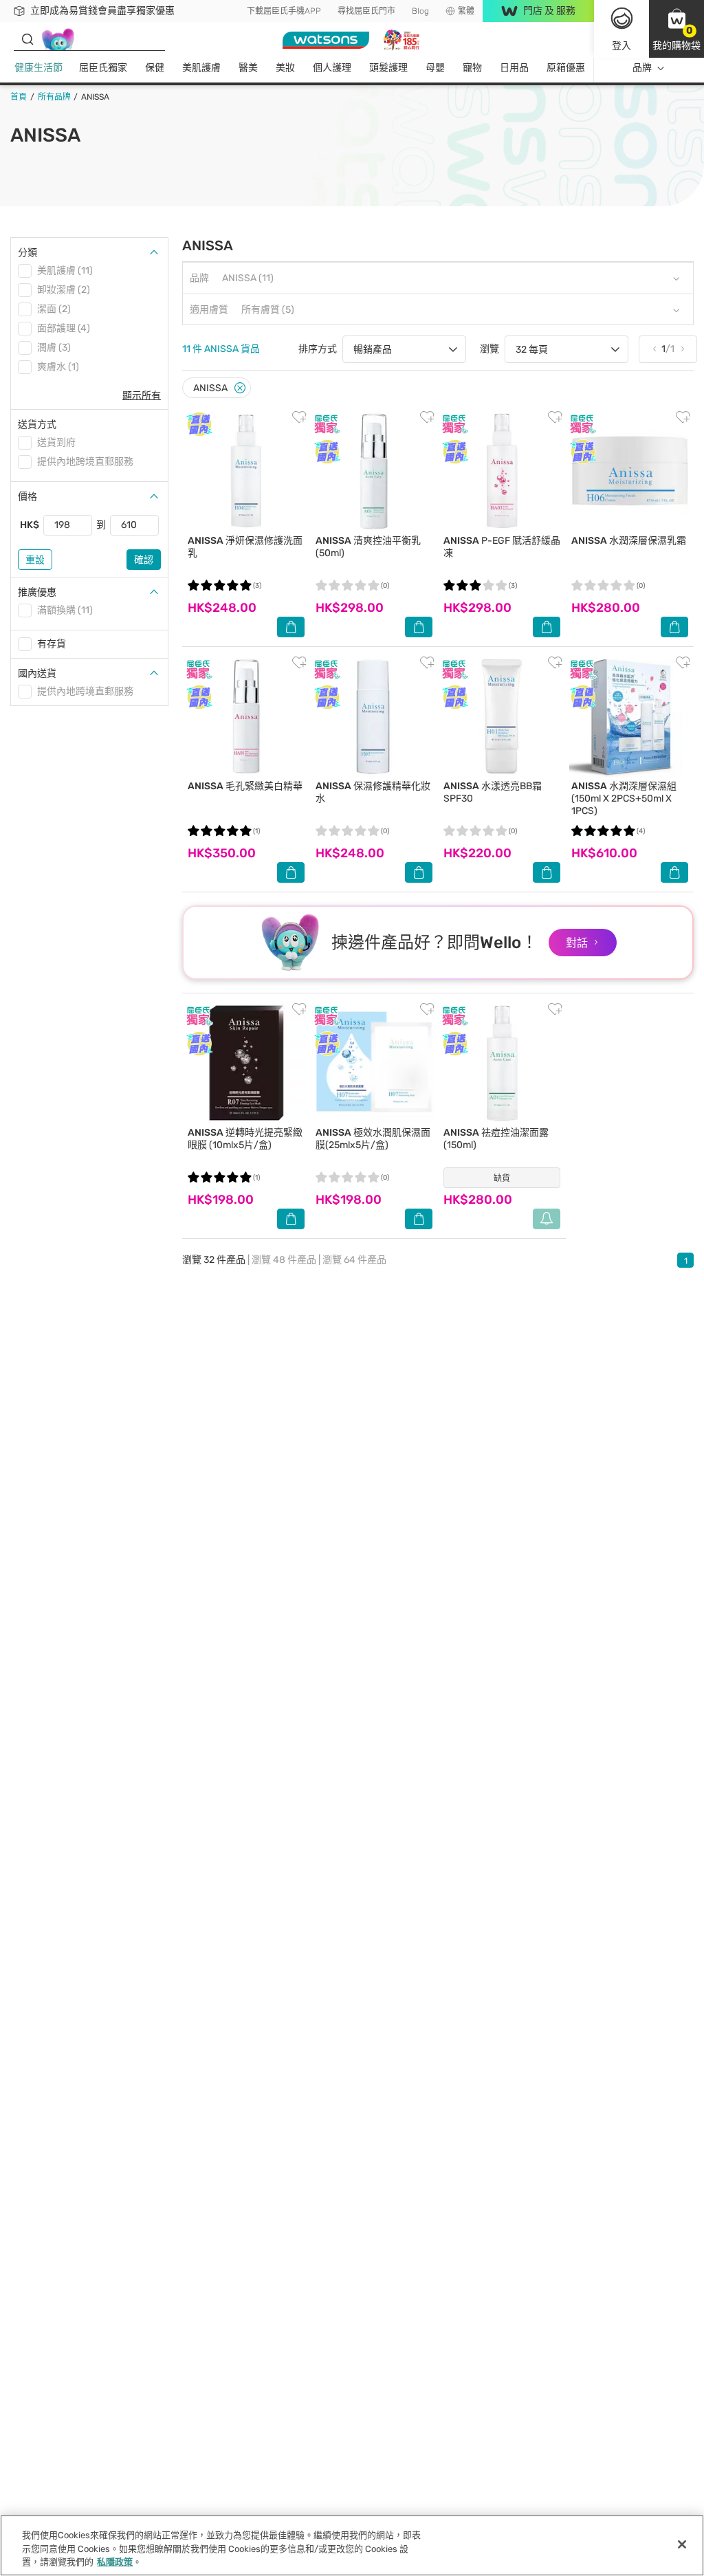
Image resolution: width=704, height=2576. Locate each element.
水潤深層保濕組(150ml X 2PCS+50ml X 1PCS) (624, 799)
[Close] (240, 388)
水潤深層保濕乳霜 (629, 541)
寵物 (472, 68)
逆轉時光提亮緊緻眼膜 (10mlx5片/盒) (245, 1139)
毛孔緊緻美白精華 (245, 786)
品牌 (642, 68)
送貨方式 (37, 425)
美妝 (285, 68)
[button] (676, 29)
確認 (144, 560)
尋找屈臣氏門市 (366, 11)
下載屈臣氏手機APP (284, 11)
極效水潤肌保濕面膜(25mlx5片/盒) (373, 1139)
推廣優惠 (37, 592)
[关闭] (682, 2544)
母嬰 (435, 68)
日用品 (514, 68)
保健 (155, 68)
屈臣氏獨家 (103, 68)
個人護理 (332, 68)
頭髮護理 (388, 68)
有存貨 (52, 644)
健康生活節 (38, 68)
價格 (27, 497)
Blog (420, 11)
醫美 (248, 68)
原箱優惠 (566, 68)
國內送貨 (37, 673)
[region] (352, 2545)
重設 (35, 560)
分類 (27, 253)
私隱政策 (115, 2562)
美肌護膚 (201, 68)
